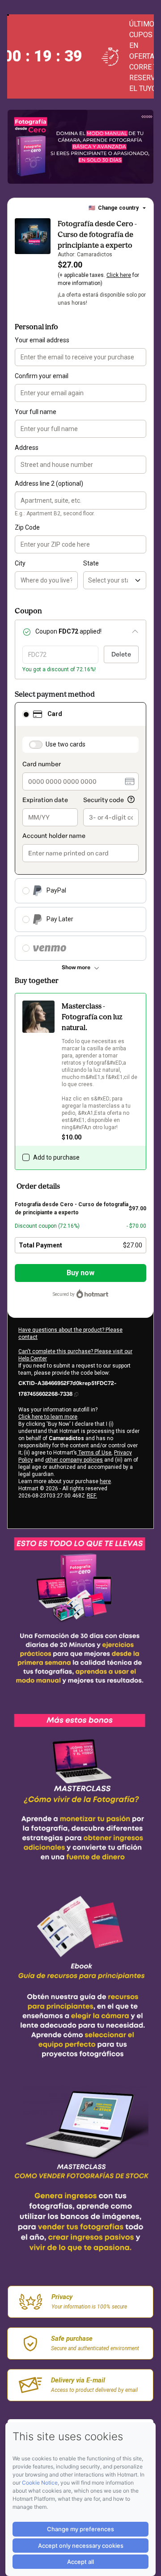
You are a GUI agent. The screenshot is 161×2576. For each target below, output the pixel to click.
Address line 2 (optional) (49, 483)
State (91, 563)
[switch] (36, 745)
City (20, 563)
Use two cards (66, 744)
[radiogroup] (80, 831)
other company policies (74, 1460)
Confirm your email (42, 376)
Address (27, 448)
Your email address (42, 340)
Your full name (36, 412)
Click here (119, 275)
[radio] (26, 714)
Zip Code (27, 527)
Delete (121, 654)
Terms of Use (94, 1453)
